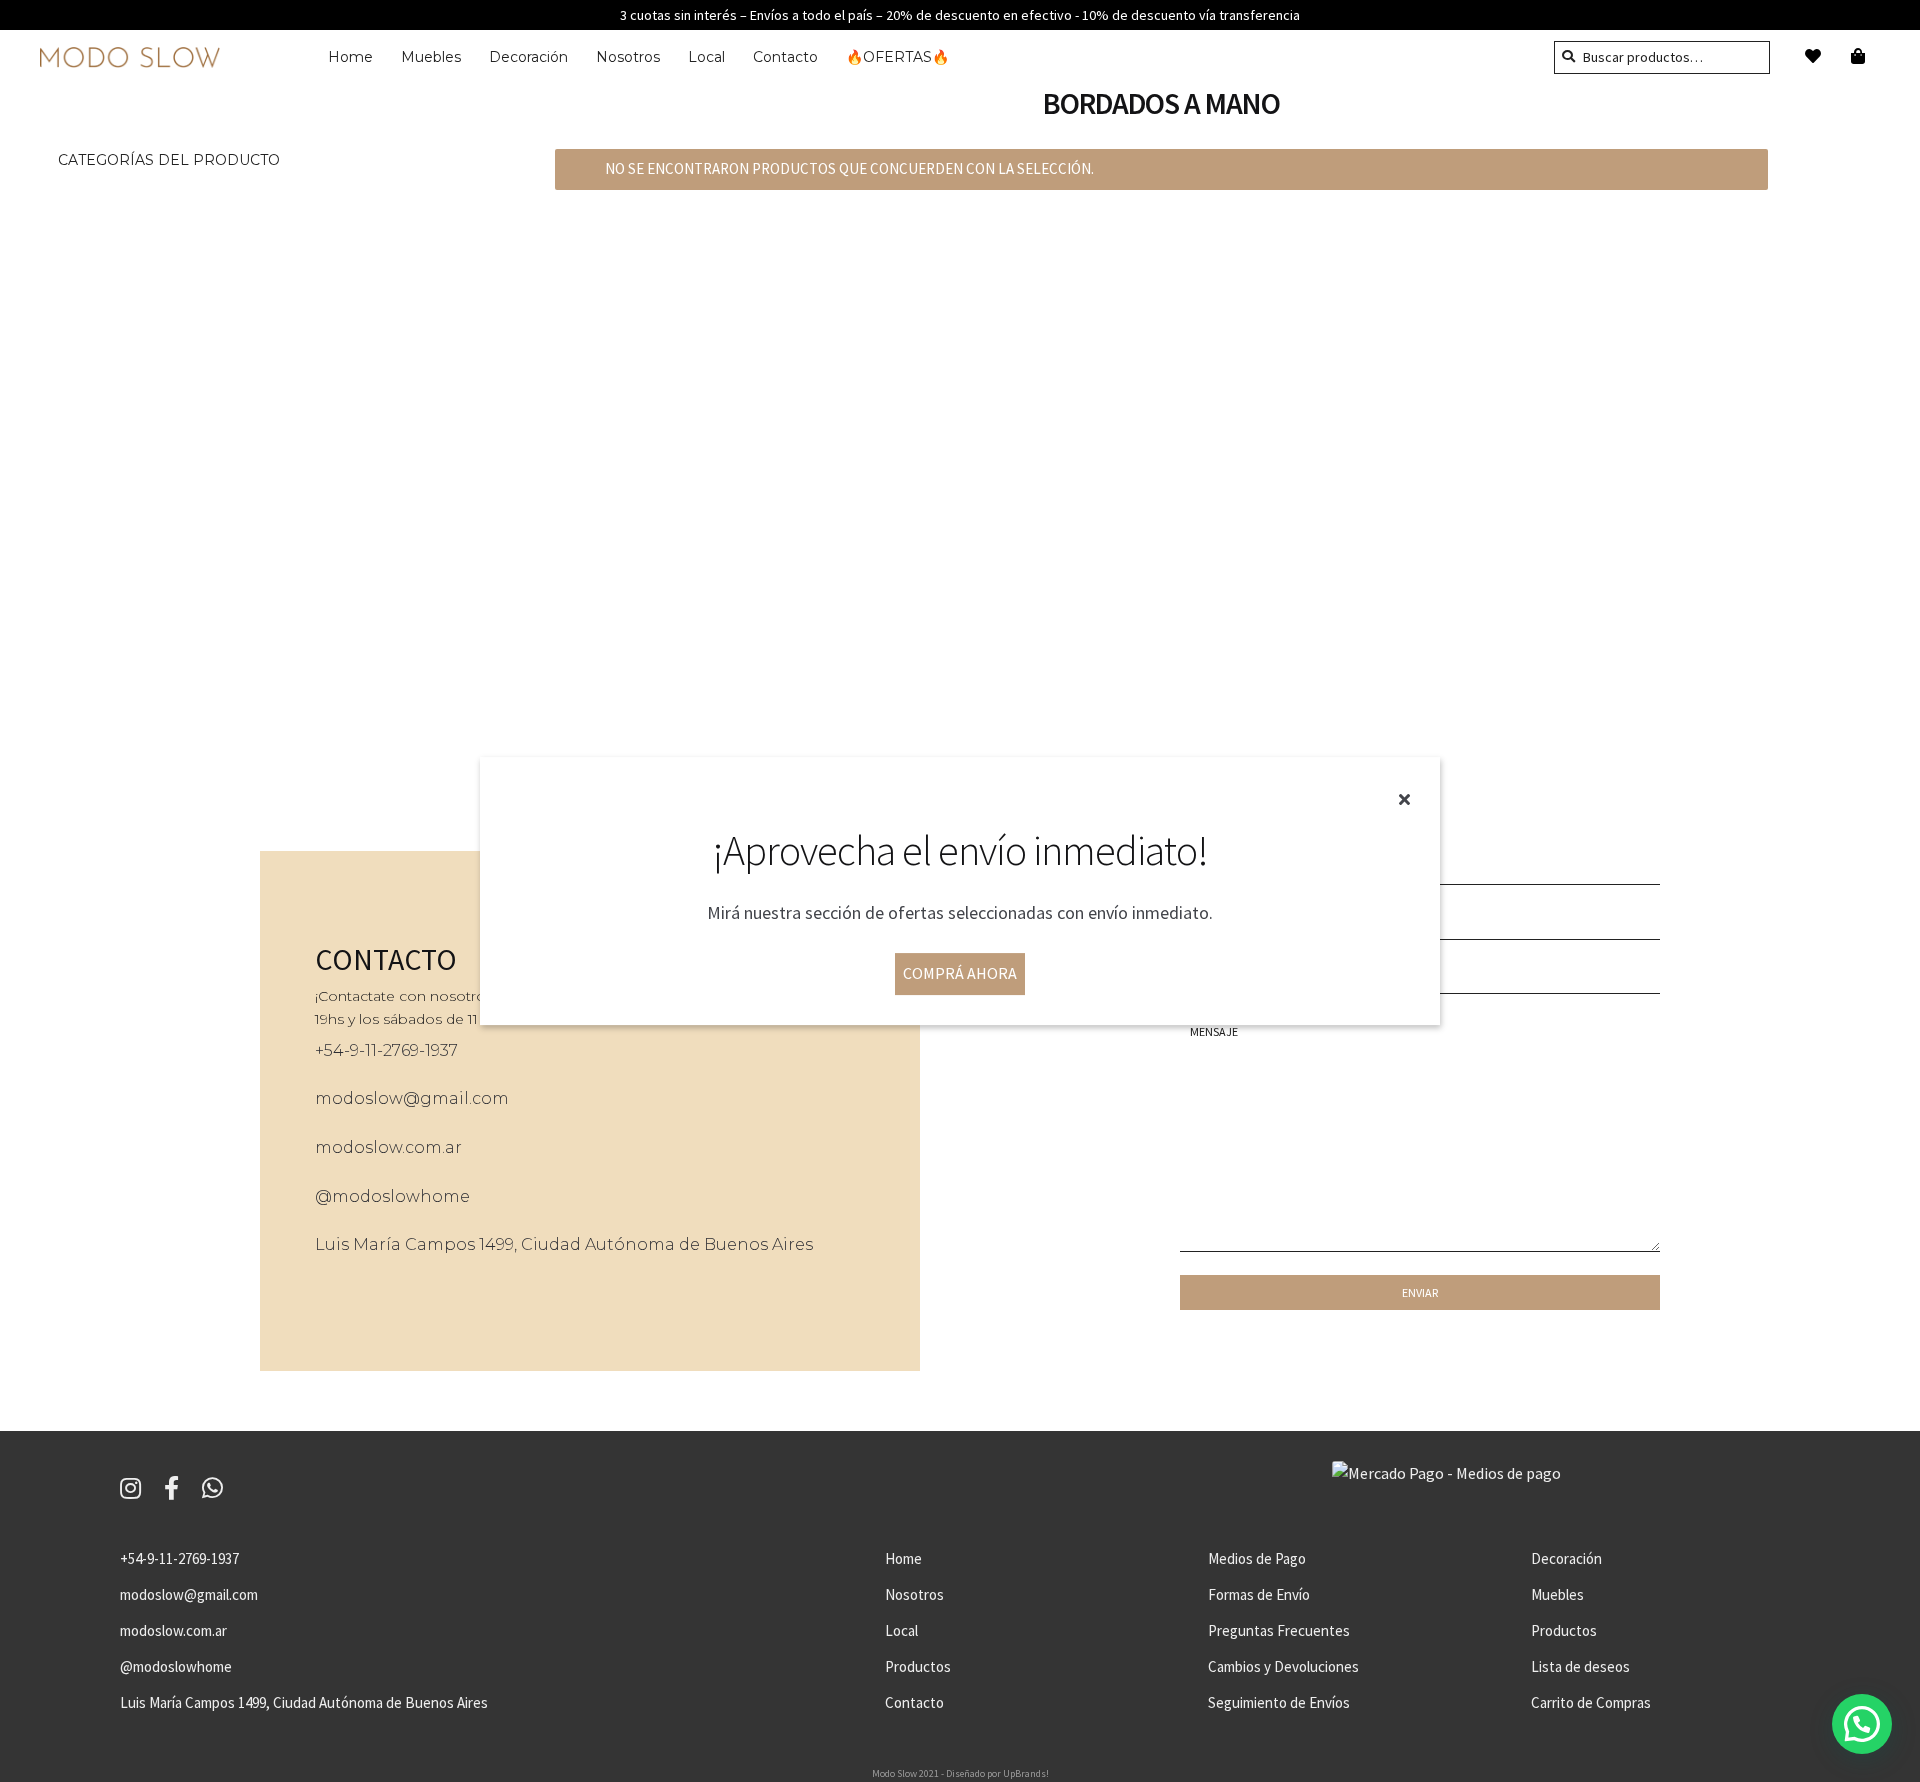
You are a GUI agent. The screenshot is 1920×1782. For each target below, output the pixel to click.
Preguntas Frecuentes (1279, 1630)
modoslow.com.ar (388, 1147)
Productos (918, 1666)
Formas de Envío (1259, 1594)
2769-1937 (420, 1050)
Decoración (528, 57)
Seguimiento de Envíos (1279, 1702)
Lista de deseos (1580, 1666)
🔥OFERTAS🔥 (897, 57)
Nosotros (628, 57)
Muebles (431, 57)
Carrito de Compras (1591, 1702)
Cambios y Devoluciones (1283, 1666)
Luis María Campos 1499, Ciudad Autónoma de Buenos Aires (564, 1244)
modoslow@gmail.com (412, 1098)
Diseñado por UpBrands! (997, 1773)
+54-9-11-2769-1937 (179, 1558)
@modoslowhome (392, 1196)
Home (350, 57)
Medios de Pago (1257, 1558)
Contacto (785, 57)
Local (706, 57)
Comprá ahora (960, 973)
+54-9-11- (349, 1050)
